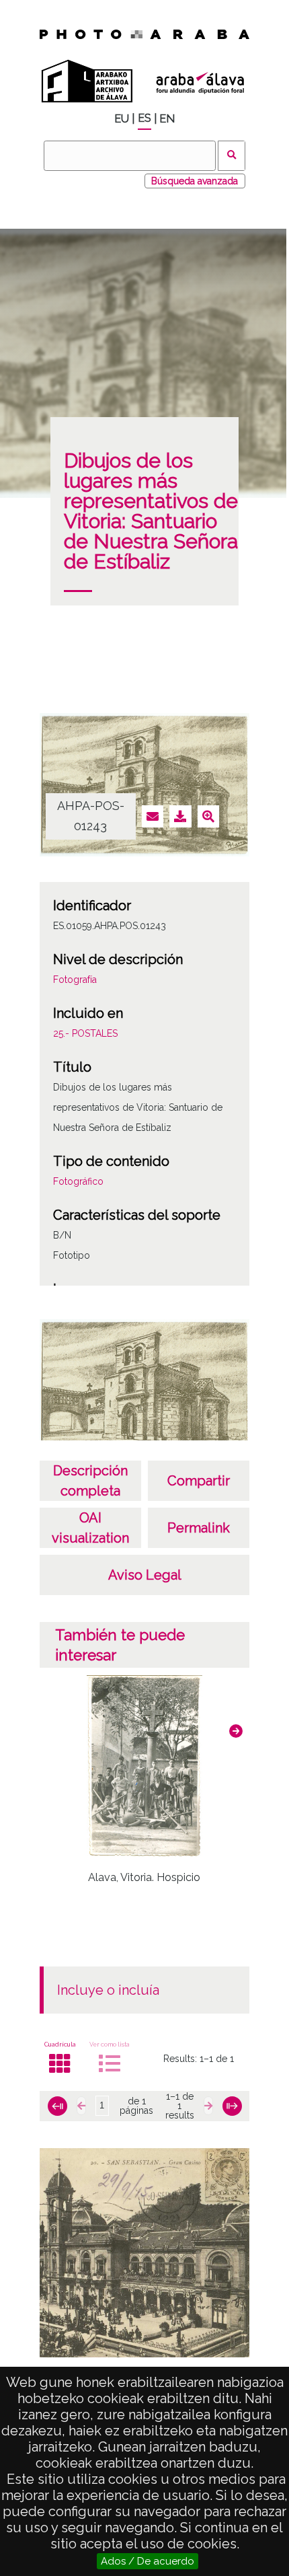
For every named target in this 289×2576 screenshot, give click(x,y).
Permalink (199, 1528)
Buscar (232, 156)
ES (144, 118)
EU (122, 119)
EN (167, 119)
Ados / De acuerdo (148, 2561)
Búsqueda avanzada (195, 181)
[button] (236, 1731)
